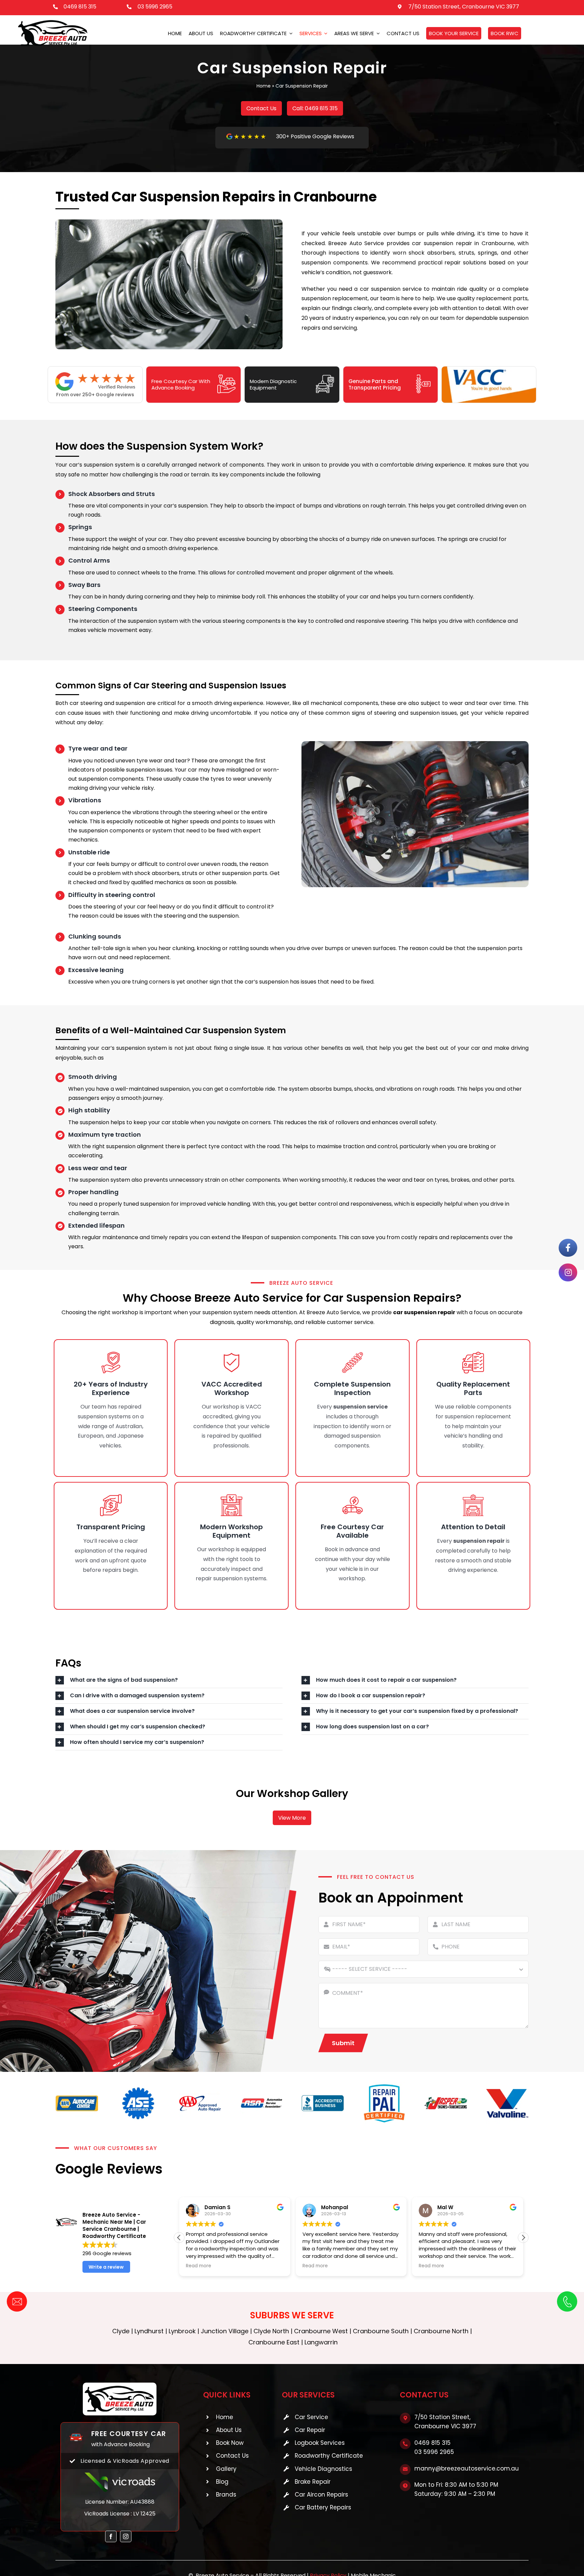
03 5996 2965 (155, 7)
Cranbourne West (321, 2331)
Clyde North (271, 2331)
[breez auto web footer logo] (120, 2385)
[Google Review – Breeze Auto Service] (246, 136)
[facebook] (111, 2536)
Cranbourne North (441, 2331)
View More (292, 1818)
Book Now (230, 2443)
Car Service (311, 2417)
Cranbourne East (274, 2342)
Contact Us (261, 108)
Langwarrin (321, 2342)
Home (264, 86)
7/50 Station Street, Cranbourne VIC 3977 (464, 7)
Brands (226, 2495)
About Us (229, 2430)
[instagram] (126, 2536)
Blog (222, 2482)
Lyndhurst (149, 2331)
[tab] (169, 1680)
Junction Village (225, 2331)
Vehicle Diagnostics (323, 2469)
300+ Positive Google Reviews (315, 136)
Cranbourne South (381, 2331)
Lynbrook (182, 2331)
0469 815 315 (80, 7)
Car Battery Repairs (323, 2507)
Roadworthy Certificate (329, 2456)
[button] (523, 2238)
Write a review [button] (106, 2267)
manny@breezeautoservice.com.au (467, 2468)
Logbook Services (320, 2443)
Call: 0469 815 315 (315, 108)
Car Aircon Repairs (321, 2495)
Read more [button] (199, 2266)
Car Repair (310, 2430)
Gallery (226, 2469)
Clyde (121, 2331)
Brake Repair (313, 2482)
